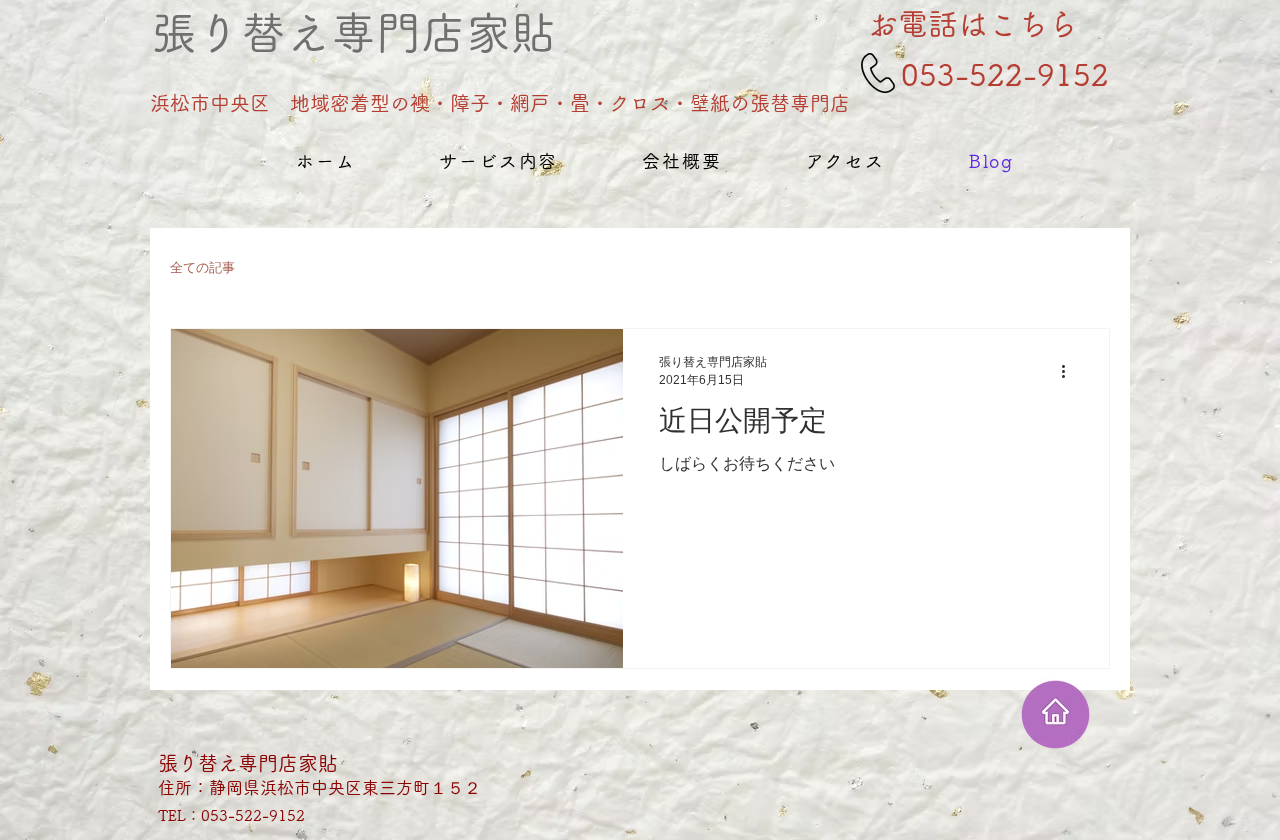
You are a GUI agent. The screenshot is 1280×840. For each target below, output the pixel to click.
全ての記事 (202, 267)
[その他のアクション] (1070, 371)
